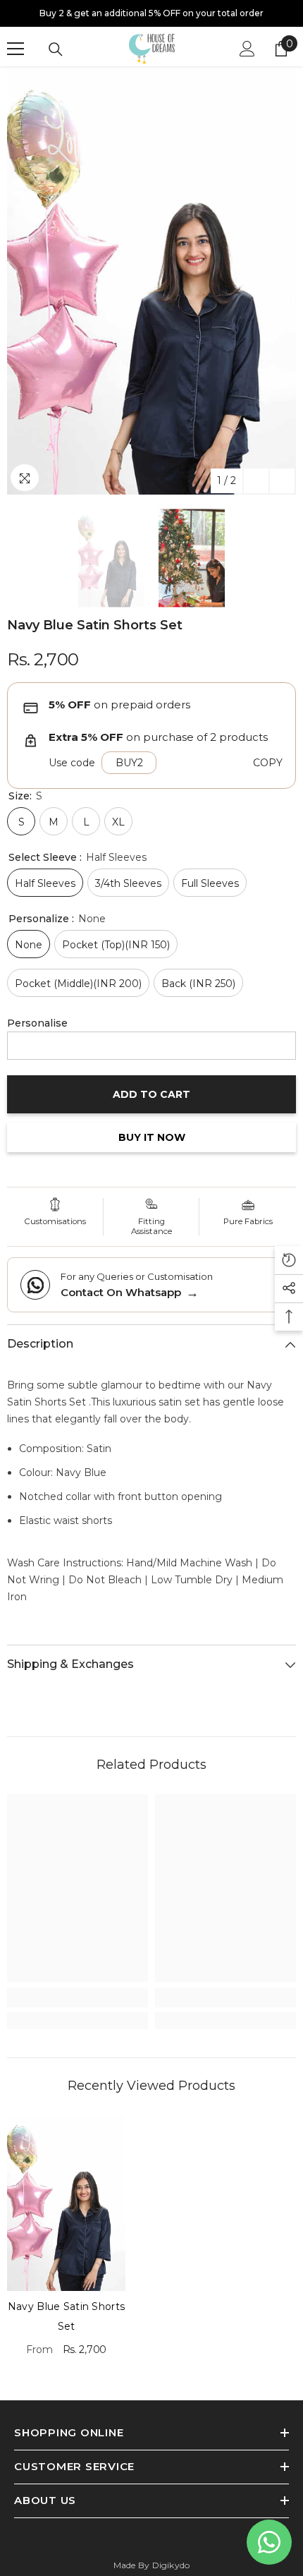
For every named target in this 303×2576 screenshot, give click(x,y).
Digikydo (171, 2565)
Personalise (37, 1023)
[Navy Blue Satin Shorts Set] (66, 2203)
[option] (151, 13)
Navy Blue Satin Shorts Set (66, 2316)
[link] (78, 1997)
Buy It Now (152, 1137)
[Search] (56, 49)
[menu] (16, 49)
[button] (256, 481)
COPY (268, 763)
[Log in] (247, 49)
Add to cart (151, 1093)
